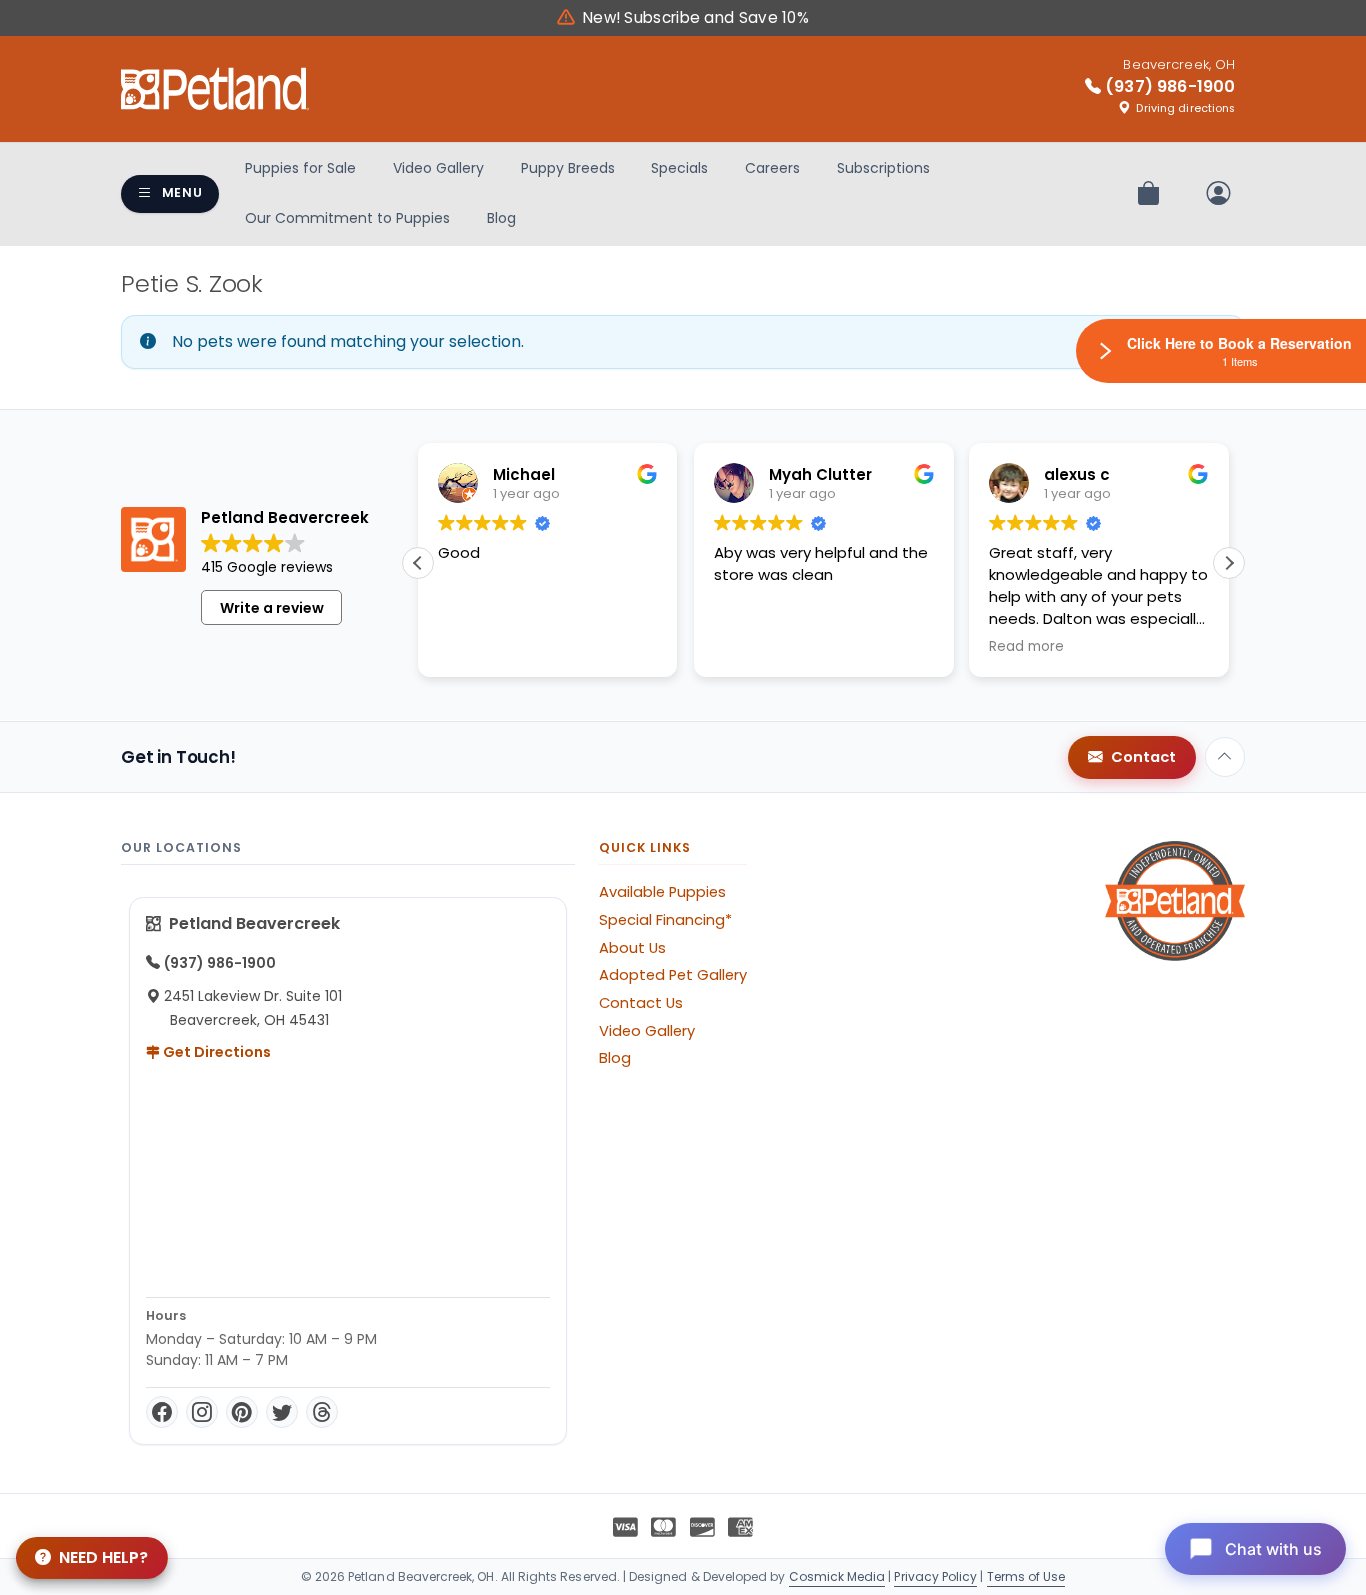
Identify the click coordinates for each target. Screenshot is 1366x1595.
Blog (501, 218)
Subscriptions (883, 168)
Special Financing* (665, 920)
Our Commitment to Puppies (347, 218)
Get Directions (215, 1052)
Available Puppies (662, 892)
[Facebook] (162, 1412)
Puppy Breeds (568, 168)
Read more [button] (1026, 647)
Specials (679, 168)
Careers (772, 168)
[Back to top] (1225, 757)
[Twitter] (282, 1412)
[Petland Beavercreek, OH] (215, 89)
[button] (1229, 563)
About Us (632, 948)
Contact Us (641, 1003)
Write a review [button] (272, 608)
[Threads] (322, 1412)
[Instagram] (202, 1412)
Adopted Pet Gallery (673, 975)
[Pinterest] (242, 1412)
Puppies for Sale (300, 168)
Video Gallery (438, 168)
